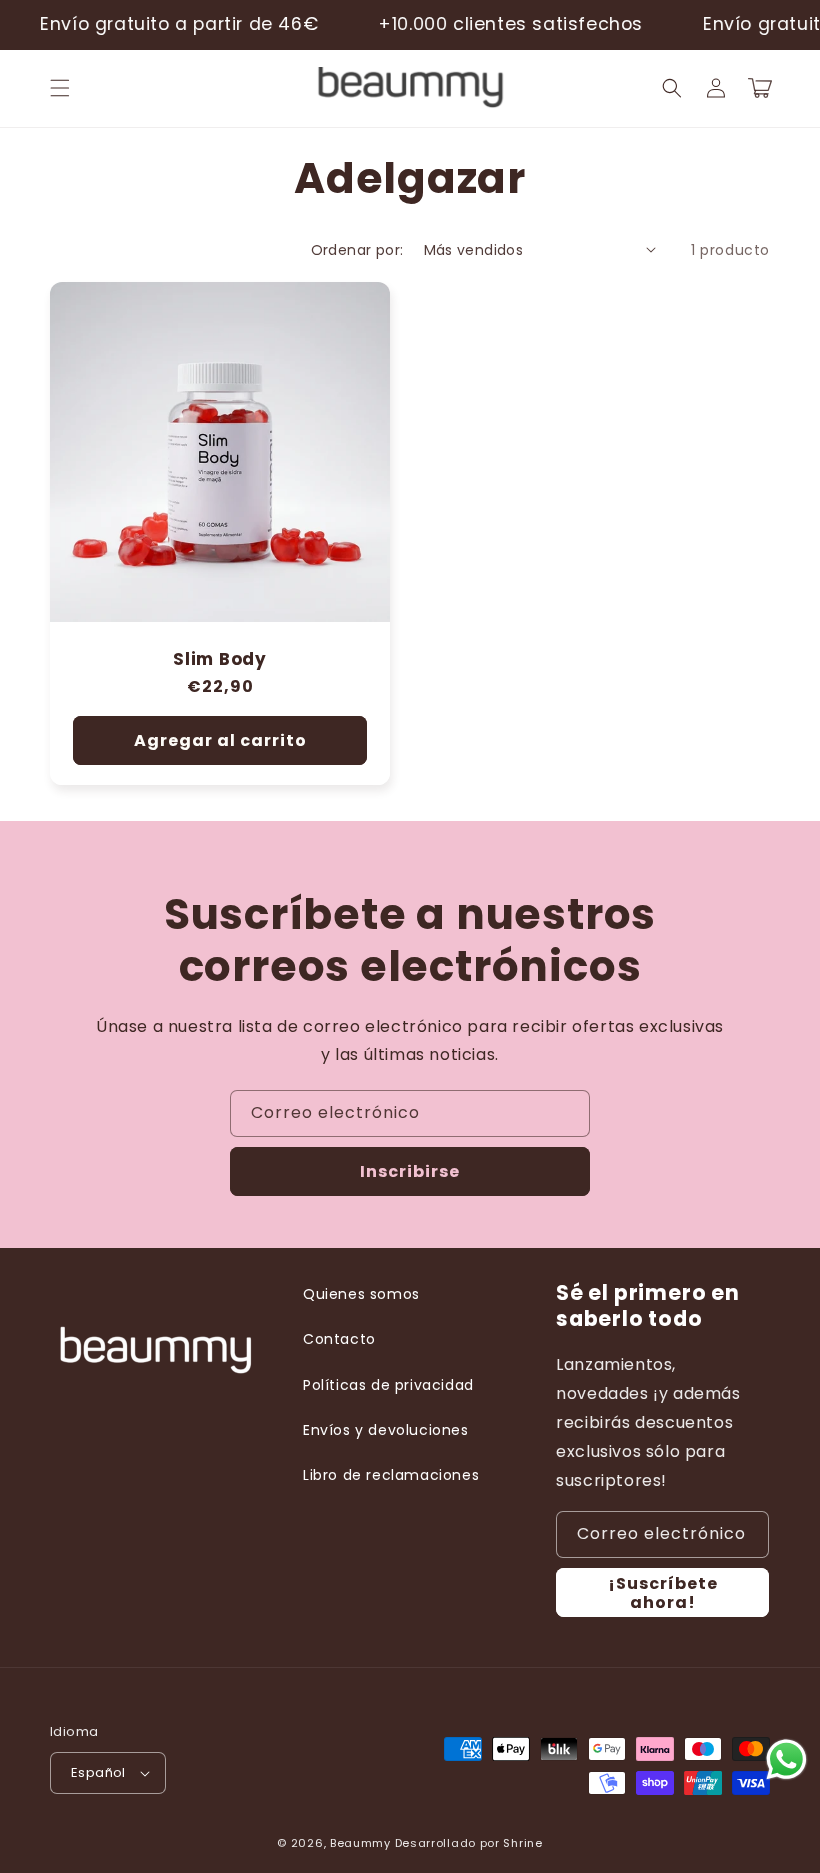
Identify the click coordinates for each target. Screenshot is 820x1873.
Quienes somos (361, 1294)
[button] (60, 88)
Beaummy (360, 1843)
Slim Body (220, 659)
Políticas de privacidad (388, 1385)
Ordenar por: (357, 250)
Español (98, 1772)
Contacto (339, 1339)
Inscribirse (410, 1171)
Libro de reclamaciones (391, 1475)
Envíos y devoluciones (386, 1430)
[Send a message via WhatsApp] (786, 1759)
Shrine (522, 1843)
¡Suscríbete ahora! (663, 1593)
